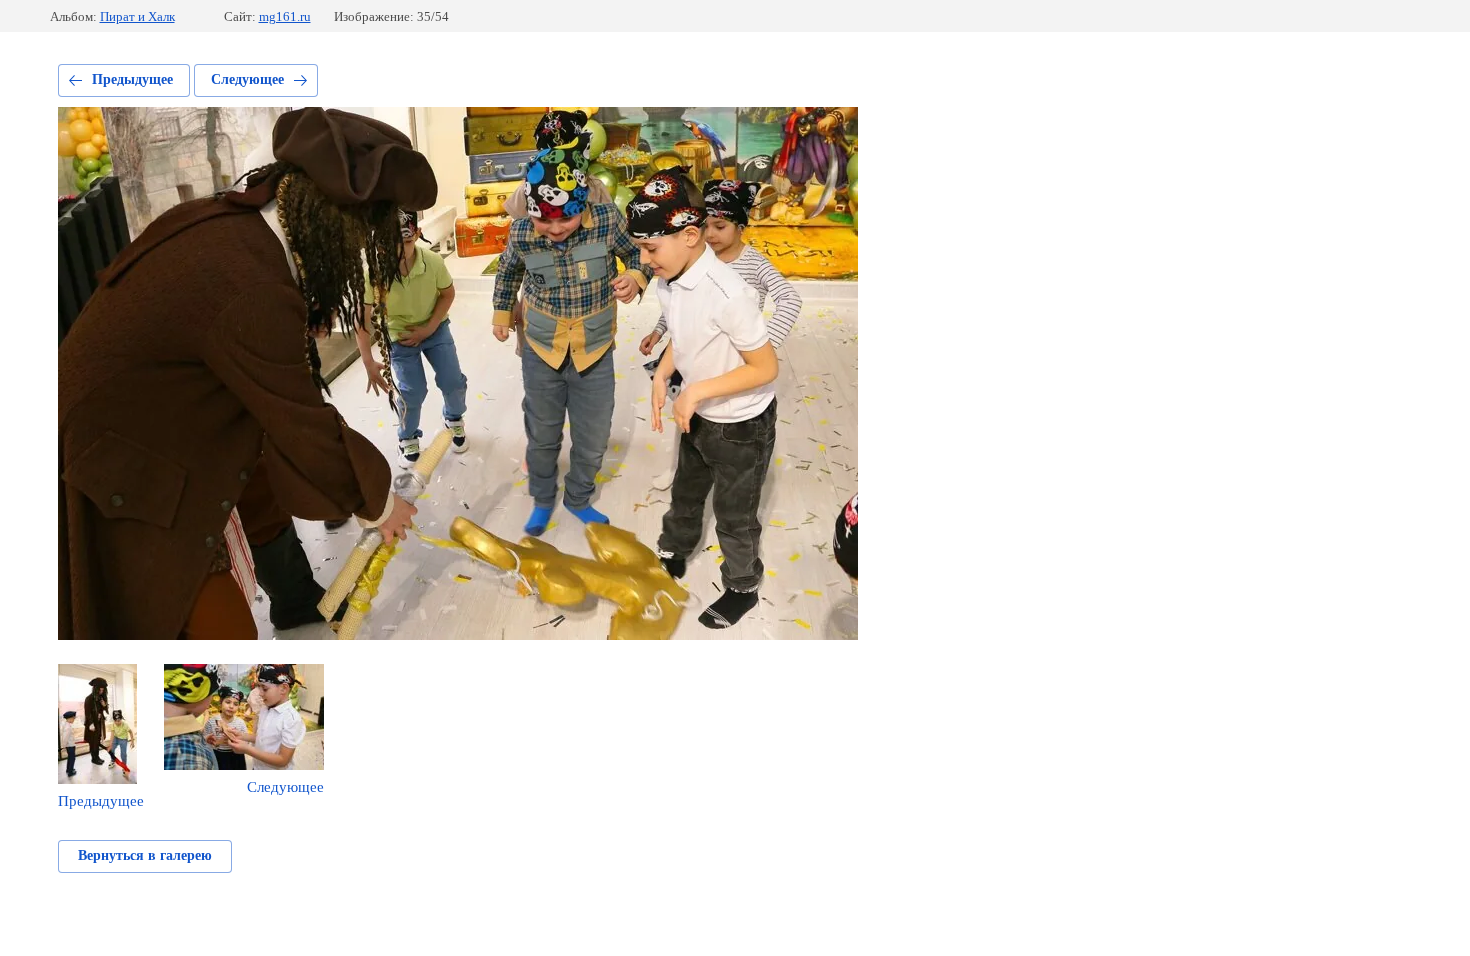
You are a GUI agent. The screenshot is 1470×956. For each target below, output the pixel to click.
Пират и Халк (137, 16)
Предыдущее (132, 79)
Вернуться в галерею (145, 855)
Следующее (247, 79)
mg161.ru (285, 16)
